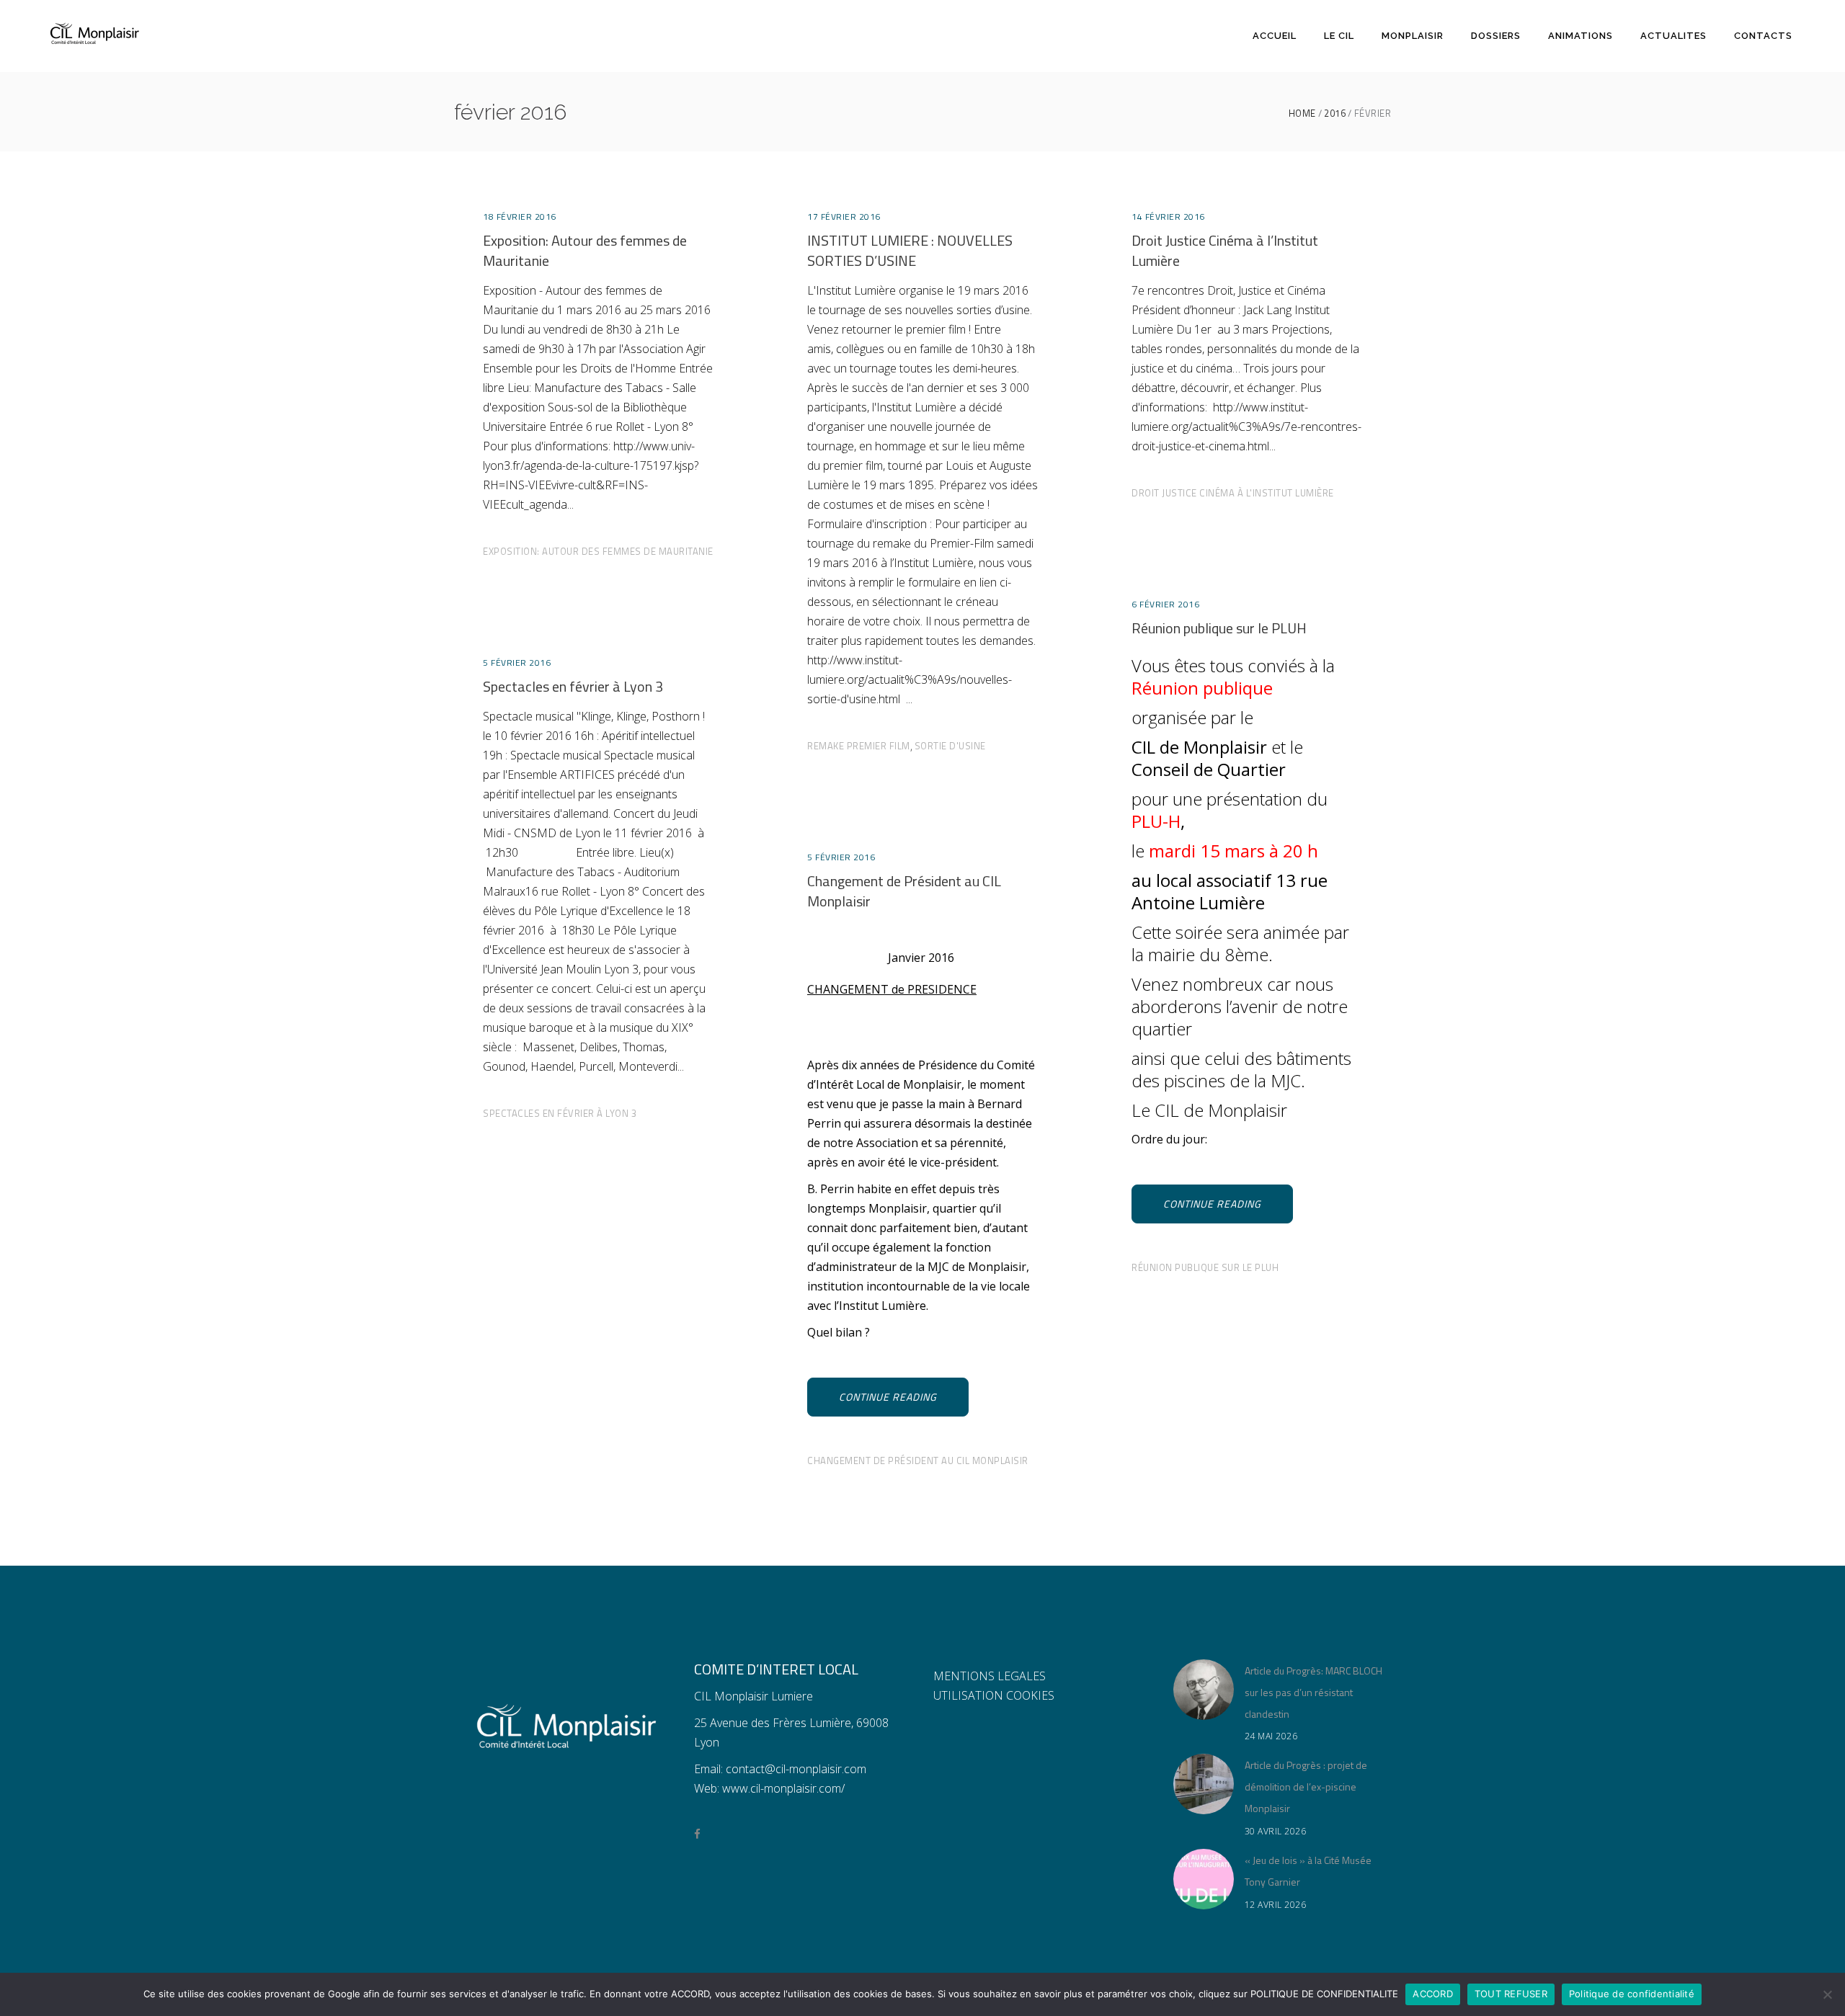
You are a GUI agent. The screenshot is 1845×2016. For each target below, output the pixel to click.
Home (1302, 113)
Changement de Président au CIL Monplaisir (904, 891)
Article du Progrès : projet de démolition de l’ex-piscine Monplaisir (1306, 1787)
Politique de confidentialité (1632, 1994)
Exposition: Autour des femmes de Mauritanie (585, 250)
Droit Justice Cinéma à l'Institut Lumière (1233, 493)
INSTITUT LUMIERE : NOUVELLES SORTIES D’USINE (910, 250)
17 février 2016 (844, 217)
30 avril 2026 (1276, 1831)
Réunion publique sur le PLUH (1219, 628)
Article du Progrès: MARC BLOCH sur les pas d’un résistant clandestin (1313, 1692)
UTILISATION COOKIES (994, 1695)
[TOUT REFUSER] (1827, 1994)
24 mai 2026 (1271, 1736)
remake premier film (859, 746)
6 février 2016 (1165, 604)
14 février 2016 (1168, 217)
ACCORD (1433, 1994)
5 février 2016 (517, 663)
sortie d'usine (950, 746)
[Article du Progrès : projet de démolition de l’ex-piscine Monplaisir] (1204, 1784)
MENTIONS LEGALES (990, 1676)
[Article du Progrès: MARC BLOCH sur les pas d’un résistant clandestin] (1204, 1690)
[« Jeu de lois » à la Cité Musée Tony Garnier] (1204, 1879)
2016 (1335, 113)
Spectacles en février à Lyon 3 (573, 686)
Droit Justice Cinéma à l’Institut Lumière (1225, 250)
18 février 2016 (520, 217)
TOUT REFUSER (1511, 1994)
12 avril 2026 (1276, 1905)
